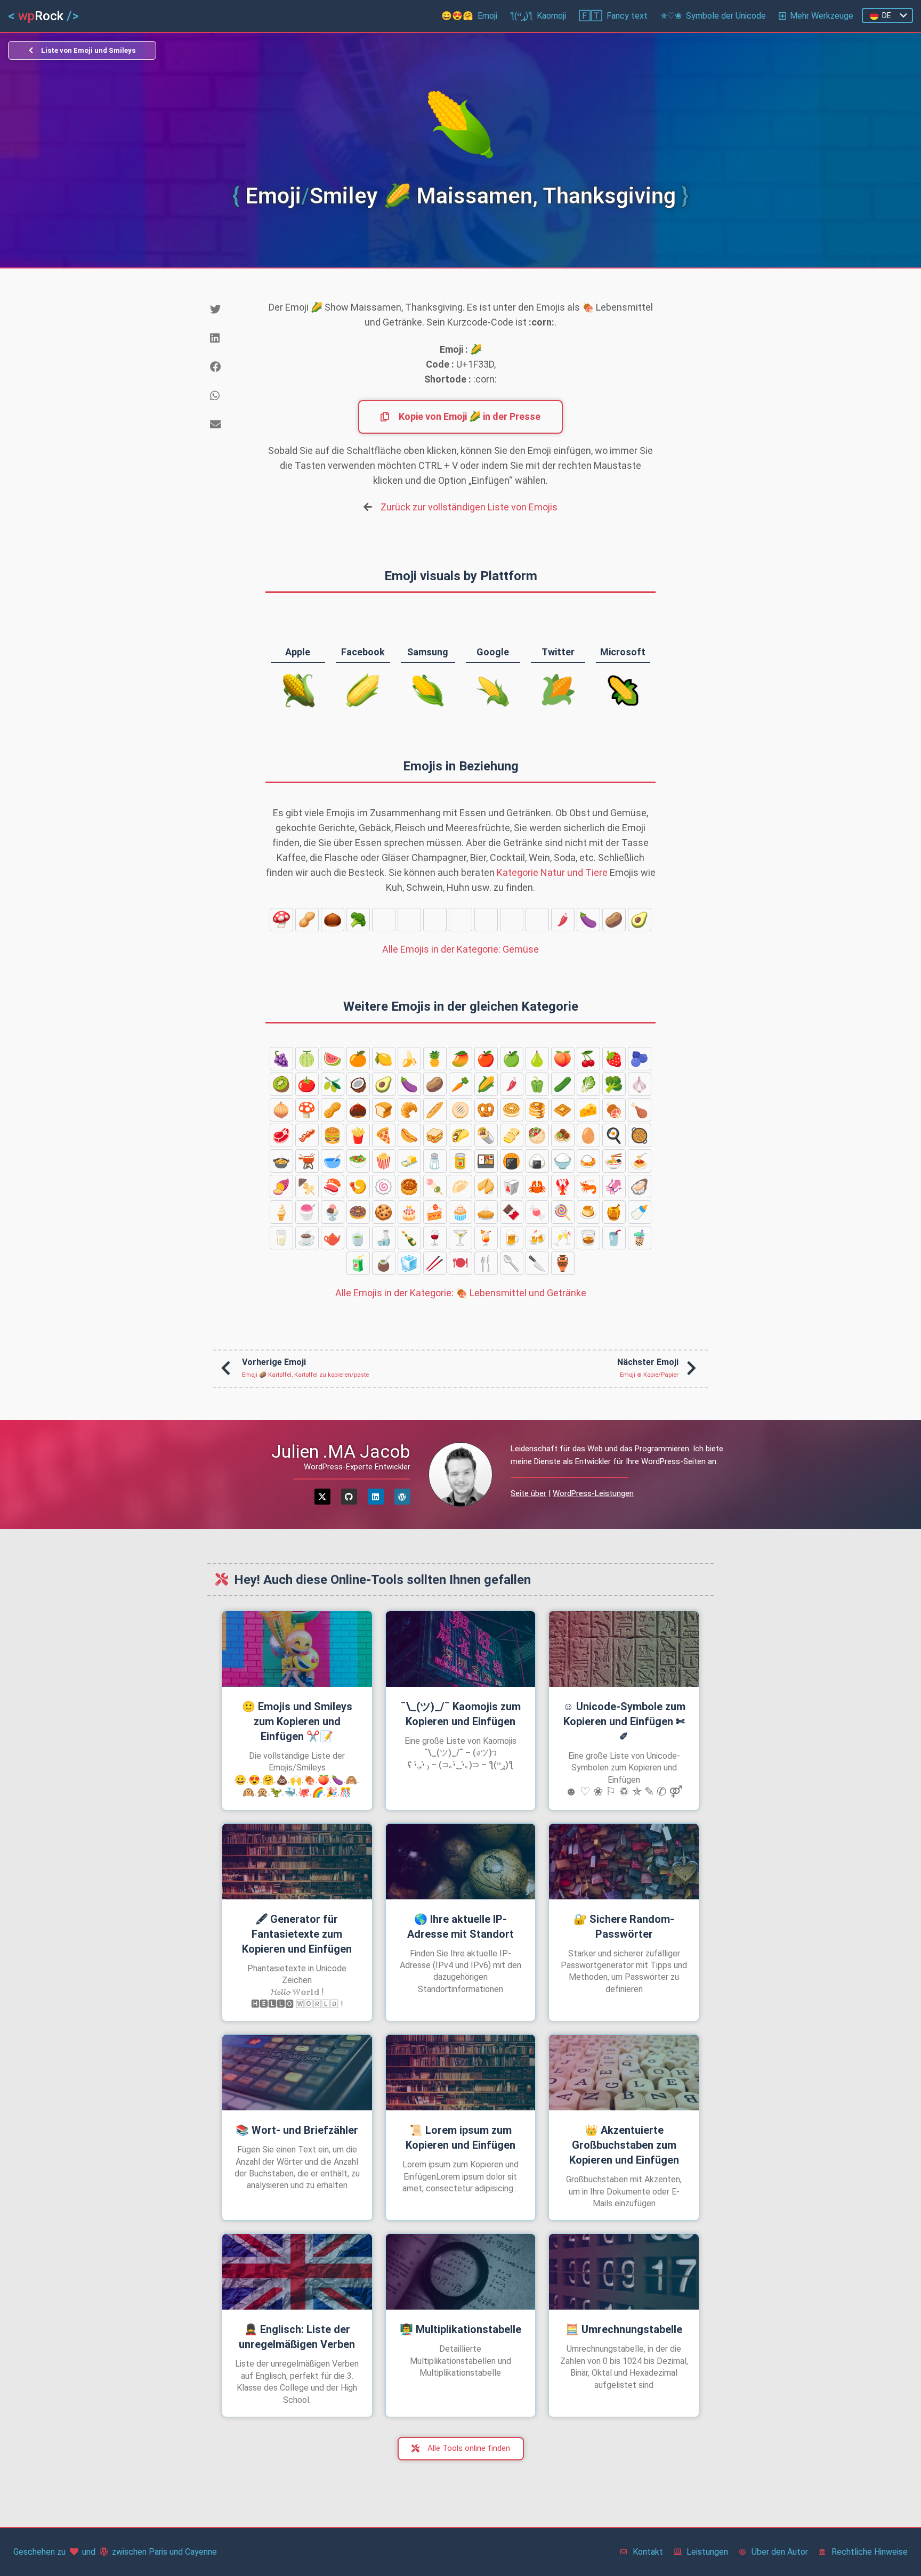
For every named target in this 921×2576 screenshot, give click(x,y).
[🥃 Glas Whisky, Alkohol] (588, 1238)
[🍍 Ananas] (435, 1059)
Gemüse (461, 949)
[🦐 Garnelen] (588, 1187)
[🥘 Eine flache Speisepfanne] (640, 1135)
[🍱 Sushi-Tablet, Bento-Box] (486, 1161)
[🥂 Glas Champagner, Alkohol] (563, 1238)
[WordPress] (402, 1497)
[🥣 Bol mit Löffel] (333, 1161)
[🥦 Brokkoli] (358, 920)
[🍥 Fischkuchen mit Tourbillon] (384, 1187)
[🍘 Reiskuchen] (512, 1161)
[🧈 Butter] (409, 1161)
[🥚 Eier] (588, 1135)
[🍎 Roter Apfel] (486, 1059)
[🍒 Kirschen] (588, 1059)
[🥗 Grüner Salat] (358, 1161)
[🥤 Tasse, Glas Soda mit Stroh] (614, 1238)
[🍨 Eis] (333, 1212)
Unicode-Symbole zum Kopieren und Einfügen (624, 1721)
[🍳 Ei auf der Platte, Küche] (614, 1135)
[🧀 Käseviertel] (588, 1110)
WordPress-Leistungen (593, 1493)
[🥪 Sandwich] (435, 1135)
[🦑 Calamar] (614, 1187)
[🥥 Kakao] (358, 1084)
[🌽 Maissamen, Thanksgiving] (537, 920)
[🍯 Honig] (614, 1212)
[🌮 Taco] (461, 1135)
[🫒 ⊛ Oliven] (333, 1084)
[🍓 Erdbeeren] (614, 1059)
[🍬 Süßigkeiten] (537, 1212)
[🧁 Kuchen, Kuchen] (461, 1212)
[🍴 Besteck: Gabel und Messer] (486, 1263)
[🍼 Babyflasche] (640, 1212)
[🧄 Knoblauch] (384, 920)
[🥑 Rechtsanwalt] (640, 920)
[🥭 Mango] (461, 1059)
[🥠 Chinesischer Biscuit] (486, 1187)
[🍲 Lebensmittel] (281, 1161)
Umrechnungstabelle (624, 2329)
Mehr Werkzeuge (822, 16)
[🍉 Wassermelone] (333, 1059)
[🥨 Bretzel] (486, 1110)
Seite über (528, 1493)
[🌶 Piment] (563, 920)
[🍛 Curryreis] (588, 1161)
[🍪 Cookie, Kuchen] (384, 1212)
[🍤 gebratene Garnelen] (358, 1187)
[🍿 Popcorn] (384, 1161)
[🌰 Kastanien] (333, 920)
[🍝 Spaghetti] (640, 1161)
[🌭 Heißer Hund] (409, 1135)
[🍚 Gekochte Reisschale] (563, 1161)
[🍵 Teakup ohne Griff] (358, 1238)
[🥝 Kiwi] (281, 1084)
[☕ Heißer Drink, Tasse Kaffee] (307, 1238)
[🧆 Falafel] (563, 1135)
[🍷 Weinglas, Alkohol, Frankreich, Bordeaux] (435, 1238)
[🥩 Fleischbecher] (281, 1135)
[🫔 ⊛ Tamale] (512, 1135)
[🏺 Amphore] (563, 1263)
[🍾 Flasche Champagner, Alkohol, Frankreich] (409, 1238)
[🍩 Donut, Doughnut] (358, 1212)
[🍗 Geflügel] (640, 1110)
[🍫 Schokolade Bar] (512, 1212)
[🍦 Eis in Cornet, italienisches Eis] (281, 1212)
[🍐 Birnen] (537, 1059)
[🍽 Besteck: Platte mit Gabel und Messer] (461, 1263)
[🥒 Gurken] (461, 920)
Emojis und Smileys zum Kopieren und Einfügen (297, 1721)
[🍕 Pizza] (384, 1135)
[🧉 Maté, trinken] (384, 1263)
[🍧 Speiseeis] (307, 1212)
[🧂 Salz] (435, 1161)
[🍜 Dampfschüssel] (614, 1161)
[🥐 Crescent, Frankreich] (409, 1110)
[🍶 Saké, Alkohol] (384, 1238)
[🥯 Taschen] (512, 1110)
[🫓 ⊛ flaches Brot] (461, 1110)
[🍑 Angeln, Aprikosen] (563, 1059)
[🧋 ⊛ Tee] (640, 1238)
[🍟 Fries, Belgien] (358, 1135)
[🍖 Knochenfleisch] (614, 1110)
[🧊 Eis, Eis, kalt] (409, 1263)
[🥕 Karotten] (512, 920)
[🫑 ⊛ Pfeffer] (435, 920)
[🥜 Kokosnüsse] (307, 920)
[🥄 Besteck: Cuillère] (512, 1263)
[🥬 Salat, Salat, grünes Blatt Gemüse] (486, 920)
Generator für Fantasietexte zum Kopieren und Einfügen (297, 1934)
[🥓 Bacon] (307, 1135)
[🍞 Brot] (384, 1110)
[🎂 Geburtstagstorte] (409, 1212)
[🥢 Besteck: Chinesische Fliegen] (435, 1263)
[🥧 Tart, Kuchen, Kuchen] (486, 1212)
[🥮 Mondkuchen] (409, 1187)
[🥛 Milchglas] (281, 1238)
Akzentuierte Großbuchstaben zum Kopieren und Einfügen (624, 2145)
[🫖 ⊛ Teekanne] (333, 1238)
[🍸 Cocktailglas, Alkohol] (461, 1238)
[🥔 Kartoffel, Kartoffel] (614, 920)
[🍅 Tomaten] (307, 1084)
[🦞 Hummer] (563, 1187)
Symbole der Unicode (713, 16)
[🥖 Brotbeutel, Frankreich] (435, 1110)
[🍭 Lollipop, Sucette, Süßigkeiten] (563, 1212)
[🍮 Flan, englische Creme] (588, 1212)
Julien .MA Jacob (341, 1451)
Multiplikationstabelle (461, 2329)
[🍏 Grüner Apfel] (512, 1059)
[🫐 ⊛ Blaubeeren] (640, 1059)
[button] (229, 310)
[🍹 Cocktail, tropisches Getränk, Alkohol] (486, 1238)
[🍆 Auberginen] (588, 920)
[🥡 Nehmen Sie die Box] (512, 1187)
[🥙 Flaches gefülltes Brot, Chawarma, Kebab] (537, 1135)
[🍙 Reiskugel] (537, 1161)
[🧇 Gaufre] (563, 1110)
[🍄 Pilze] (281, 920)
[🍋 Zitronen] (384, 1059)
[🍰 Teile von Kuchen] (435, 1212)
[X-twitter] (322, 1497)
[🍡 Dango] (435, 1187)
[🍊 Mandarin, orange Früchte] (358, 1059)
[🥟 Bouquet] (461, 1187)
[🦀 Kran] (537, 1187)
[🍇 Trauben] (281, 1059)
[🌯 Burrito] (486, 1135)
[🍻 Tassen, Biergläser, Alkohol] (537, 1238)
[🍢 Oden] (307, 1187)
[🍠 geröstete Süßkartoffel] (281, 1187)
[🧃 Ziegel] (358, 1263)
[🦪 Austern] (640, 1187)
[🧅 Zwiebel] (409, 920)
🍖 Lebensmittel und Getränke (461, 1293)
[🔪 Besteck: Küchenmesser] (537, 1263)
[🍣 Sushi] (333, 1187)
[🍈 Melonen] (307, 1059)
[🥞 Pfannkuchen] (537, 1110)
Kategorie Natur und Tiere (552, 872)
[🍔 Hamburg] (333, 1135)
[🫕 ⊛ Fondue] (307, 1161)
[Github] (349, 1497)
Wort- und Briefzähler (297, 2130)
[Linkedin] (376, 1497)
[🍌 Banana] (409, 1059)
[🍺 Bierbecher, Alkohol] (512, 1238)
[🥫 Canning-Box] (461, 1161)
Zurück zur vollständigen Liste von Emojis (469, 507)
